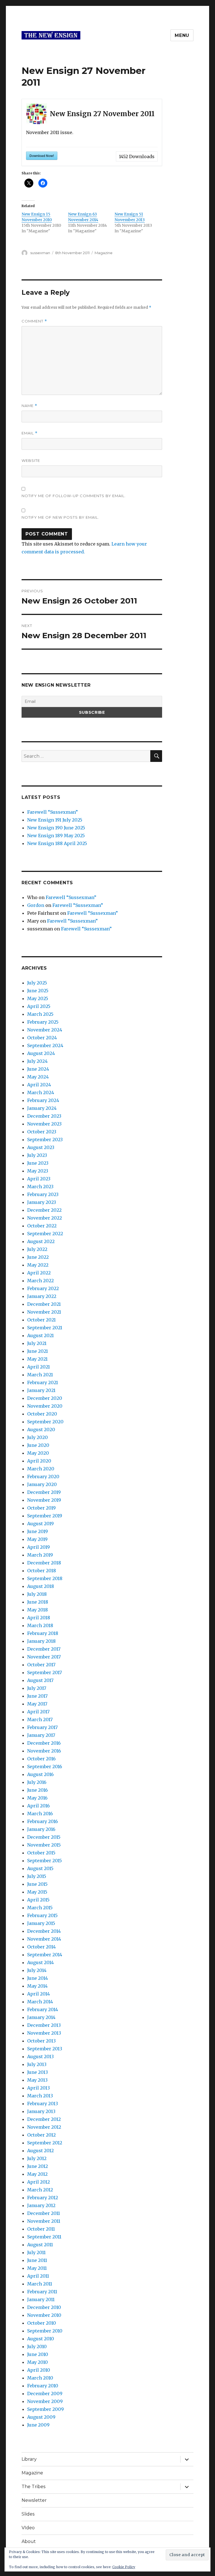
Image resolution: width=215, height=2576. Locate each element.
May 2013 (37, 2080)
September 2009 (45, 2409)
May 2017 (37, 1704)
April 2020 (39, 1461)
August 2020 (41, 1429)
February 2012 (43, 2198)
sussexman (40, 253)
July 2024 (37, 1061)
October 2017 (41, 1665)
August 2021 (40, 1335)
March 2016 (40, 1814)
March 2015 (40, 1908)
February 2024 (43, 1100)
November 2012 (44, 2127)
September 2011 (44, 2237)
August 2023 (41, 1147)
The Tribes (33, 2487)
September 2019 (45, 1516)
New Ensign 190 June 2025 (56, 828)
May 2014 (37, 1986)
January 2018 (41, 1641)
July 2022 (37, 1249)
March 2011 (40, 2284)
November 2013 (44, 2033)
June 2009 (38, 2425)
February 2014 (43, 2009)
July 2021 (37, 1343)
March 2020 (41, 1469)
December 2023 (44, 1116)
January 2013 (41, 2111)
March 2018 (40, 1625)
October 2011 (41, 2229)
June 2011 (37, 2260)
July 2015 (37, 1876)
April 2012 (38, 2182)
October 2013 (41, 2041)
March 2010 (40, 2378)
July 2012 (37, 2158)
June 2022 (38, 1257)
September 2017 (45, 1672)
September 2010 (45, 2331)
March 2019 (40, 1555)
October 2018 (42, 1571)
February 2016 (43, 1821)
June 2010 (38, 2354)
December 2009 (45, 2393)
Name (29, 406)
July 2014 (37, 1970)
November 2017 (44, 1657)
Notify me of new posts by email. (60, 517)
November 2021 (44, 1312)
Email (30, 433)
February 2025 (43, 1022)
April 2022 (39, 1273)
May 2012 (37, 2174)
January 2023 (42, 1202)
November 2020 (45, 1406)
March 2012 (40, 2190)
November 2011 (44, 2221)
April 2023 (39, 1179)
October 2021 (41, 1320)
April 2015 (38, 1900)
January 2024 (42, 1108)
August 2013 (40, 2056)
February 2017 (42, 1727)
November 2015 (44, 1845)
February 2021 (43, 1382)
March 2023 (40, 1187)
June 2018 (38, 1602)
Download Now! (42, 156)
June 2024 (38, 1069)
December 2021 (44, 1304)
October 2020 (42, 1414)
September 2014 (45, 1955)
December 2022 (44, 1210)
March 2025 (40, 1014)
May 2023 (38, 1171)
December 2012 (44, 2119)
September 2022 (45, 1234)
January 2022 (42, 1296)
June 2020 (38, 1445)
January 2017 (41, 1735)
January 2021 (41, 1390)
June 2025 (38, 991)
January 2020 (42, 1484)
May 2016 (37, 1798)
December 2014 (44, 1931)
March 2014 (40, 2002)
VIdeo (28, 2528)
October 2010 (42, 2323)
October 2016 (41, 1759)
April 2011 (38, 2276)
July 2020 (38, 1437)
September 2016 (45, 1767)
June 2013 (38, 2072)
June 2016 (38, 1790)
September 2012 (45, 2143)
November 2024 (45, 1030)
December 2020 (45, 1398)
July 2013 (37, 2064)
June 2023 (38, 1163)
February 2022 (43, 1288)
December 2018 (44, 1563)
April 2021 (38, 1367)
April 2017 (38, 1712)
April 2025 (39, 1006)
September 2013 (45, 2049)
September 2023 (45, 1140)
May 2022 (38, 1265)
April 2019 (38, 1547)
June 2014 (38, 1978)
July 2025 (37, 983)
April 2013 (38, 2088)
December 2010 (44, 2307)
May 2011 (37, 2268)
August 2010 (41, 2339)
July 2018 (37, 1594)
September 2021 (45, 1328)
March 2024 (41, 1092)
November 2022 (45, 1218)
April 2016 (38, 1806)
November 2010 (44, 2315)
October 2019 (41, 1508)
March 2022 (40, 1281)
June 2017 (37, 1696)
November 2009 (45, 2401)
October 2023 (42, 1132)
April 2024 (39, 1085)
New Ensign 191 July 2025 (55, 820)
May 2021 (37, 1359)
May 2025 (38, 998)
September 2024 (45, 1045)
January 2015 (41, 1923)
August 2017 (40, 1680)
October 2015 (41, 1853)
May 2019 (37, 1539)
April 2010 (39, 2370)
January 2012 (41, 2205)
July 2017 (37, 1688)
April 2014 (38, 1994)
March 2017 (40, 1719)
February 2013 (43, 2104)
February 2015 (42, 1915)
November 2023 (44, 1124)
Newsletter (34, 2500)
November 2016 (44, 1751)
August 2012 (40, 2151)
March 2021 (40, 1375)
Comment (34, 321)
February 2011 (42, 2292)
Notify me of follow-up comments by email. (74, 496)
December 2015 (44, 1837)
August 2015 (40, 1868)
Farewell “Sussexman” (52, 812)
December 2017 (44, 1649)
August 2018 (41, 1586)
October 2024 (42, 1038)
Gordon (36, 905)
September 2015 (45, 1861)
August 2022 (41, 1241)
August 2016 (40, 1774)
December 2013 (44, 2025)
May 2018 (38, 1610)
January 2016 (41, 1829)
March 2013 (40, 2096)
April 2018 (39, 1618)
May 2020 (38, 1453)
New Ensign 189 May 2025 (56, 836)
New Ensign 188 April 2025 (57, 843)
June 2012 (38, 2166)
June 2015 (37, 1884)
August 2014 (40, 1962)
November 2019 (44, 1500)
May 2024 (38, 1077)
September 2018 (45, 1578)
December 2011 (44, 2213)
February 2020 (43, 1477)
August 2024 (41, 1053)
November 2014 (44, 1939)
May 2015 (37, 1892)
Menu (182, 35)
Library (29, 2459)
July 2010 (37, 2346)
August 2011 (40, 2245)
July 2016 (37, 1782)
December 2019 (44, 1492)
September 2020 (45, 1422)
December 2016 (44, 1743)
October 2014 (41, 1947)
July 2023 (37, 1155)
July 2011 (36, 2252)
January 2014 (41, 2017)
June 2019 (38, 1531)
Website (31, 460)
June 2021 (38, 1351)
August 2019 (40, 1524)
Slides (28, 2514)
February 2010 (43, 2386)
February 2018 (43, 1633)
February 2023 (43, 1194)
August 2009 (41, 2417)
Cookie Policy (124, 2567)
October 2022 (42, 1226)
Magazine (104, 253)
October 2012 (41, 2135)
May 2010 (38, 2362)
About (29, 2541)
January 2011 (41, 2299)
